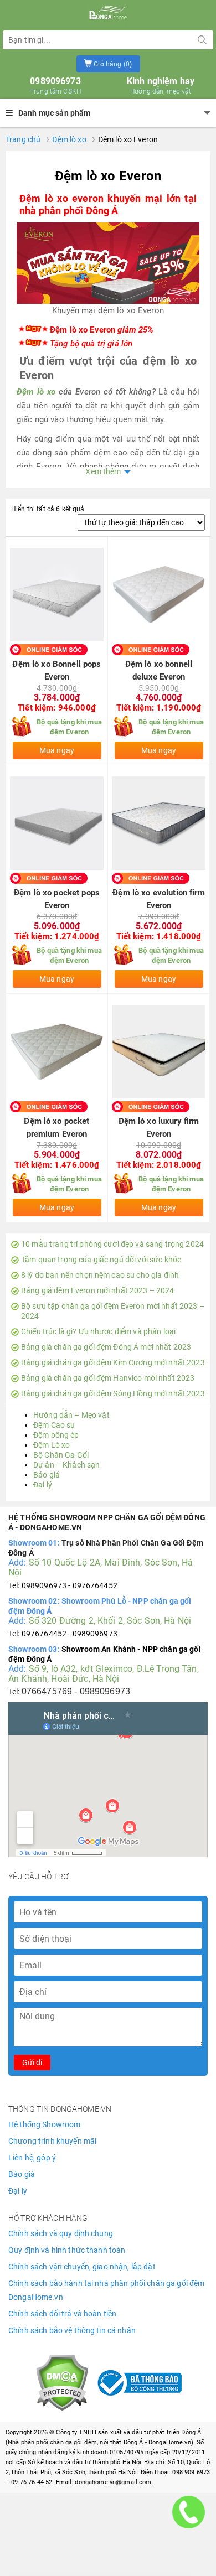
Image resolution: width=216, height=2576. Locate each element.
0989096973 (55, 86)
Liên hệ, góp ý (32, 2158)
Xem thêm (103, 471)
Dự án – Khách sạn (66, 1465)
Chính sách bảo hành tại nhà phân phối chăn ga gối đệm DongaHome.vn (106, 2290)
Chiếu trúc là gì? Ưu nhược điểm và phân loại (98, 1331)
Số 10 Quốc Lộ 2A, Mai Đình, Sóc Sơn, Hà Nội (101, 1567)
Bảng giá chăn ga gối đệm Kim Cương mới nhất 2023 (113, 1362)
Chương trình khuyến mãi (52, 2141)
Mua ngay (57, 750)
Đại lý (43, 1485)
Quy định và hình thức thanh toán (67, 2250)
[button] (108, 64)
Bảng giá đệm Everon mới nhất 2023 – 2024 (98, 1290)
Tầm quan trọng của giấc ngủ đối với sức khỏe (101, 1260)
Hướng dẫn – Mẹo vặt (71, 1415)
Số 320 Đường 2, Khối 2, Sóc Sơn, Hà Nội (110, 1621)
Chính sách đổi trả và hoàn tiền (62, 2314)
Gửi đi (32, 2062)
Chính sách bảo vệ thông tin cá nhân (72, 2330)
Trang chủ (23, 139)
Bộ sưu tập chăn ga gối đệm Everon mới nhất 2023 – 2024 (113, 1311)
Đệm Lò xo (52, 1445)
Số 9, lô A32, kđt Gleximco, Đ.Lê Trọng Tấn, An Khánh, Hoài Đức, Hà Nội (104, 1674)
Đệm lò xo (69, 139)
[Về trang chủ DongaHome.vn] (108, 14)
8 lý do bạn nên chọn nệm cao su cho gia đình (100, 1275)
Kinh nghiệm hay (161, 86)
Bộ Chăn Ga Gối (61, 1455)
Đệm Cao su (54, 1425)
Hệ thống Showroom (44, 2124)
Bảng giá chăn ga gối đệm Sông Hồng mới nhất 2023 (113, 1393)
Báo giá (47, 1475)
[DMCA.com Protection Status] (62, 2382)
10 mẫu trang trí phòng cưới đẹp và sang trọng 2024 (112, 1244)
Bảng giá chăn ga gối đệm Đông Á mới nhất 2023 (106, 1347)
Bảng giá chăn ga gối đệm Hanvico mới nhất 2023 (108, 1378)
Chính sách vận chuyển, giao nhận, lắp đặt (82, 2267)
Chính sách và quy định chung (61, 2233)
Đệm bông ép (56, 1435)
